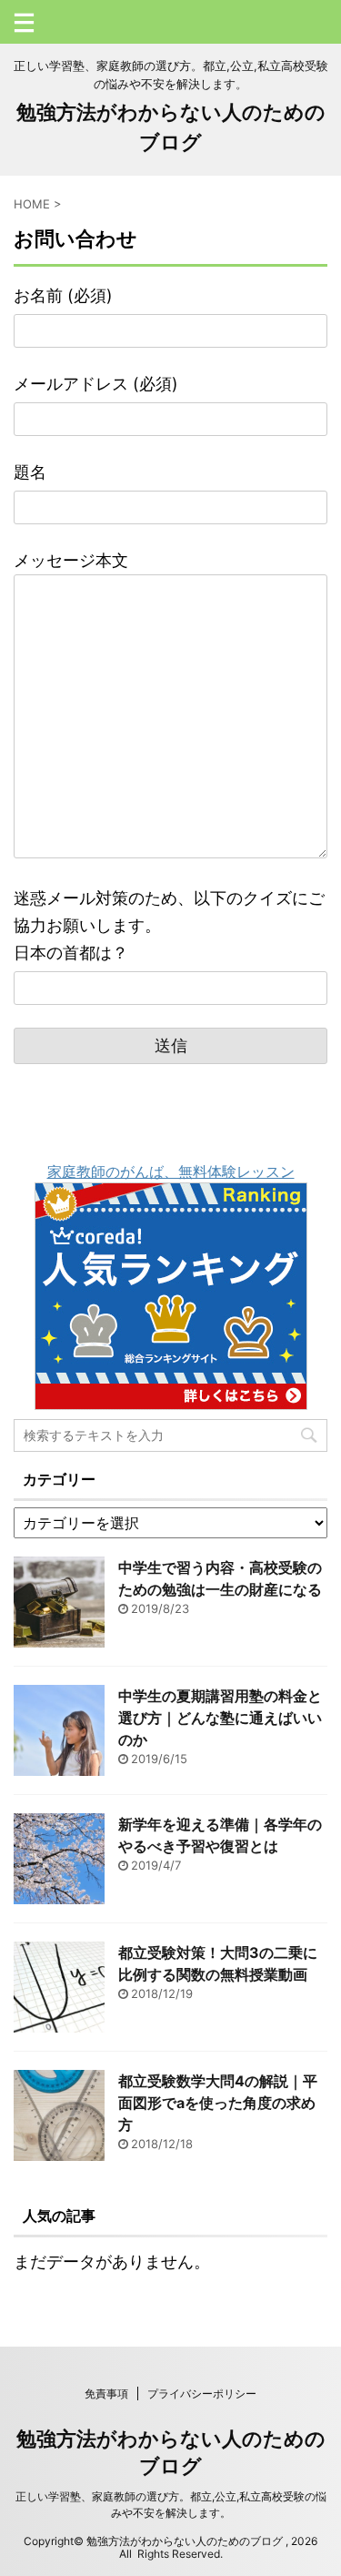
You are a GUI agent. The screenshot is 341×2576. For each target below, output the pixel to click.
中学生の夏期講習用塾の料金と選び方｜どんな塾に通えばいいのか (220, 1718)
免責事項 (106, 2393)
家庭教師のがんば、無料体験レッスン (171, 1171)
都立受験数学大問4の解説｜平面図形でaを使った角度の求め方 (218, 2103)
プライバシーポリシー (202, 2393)
